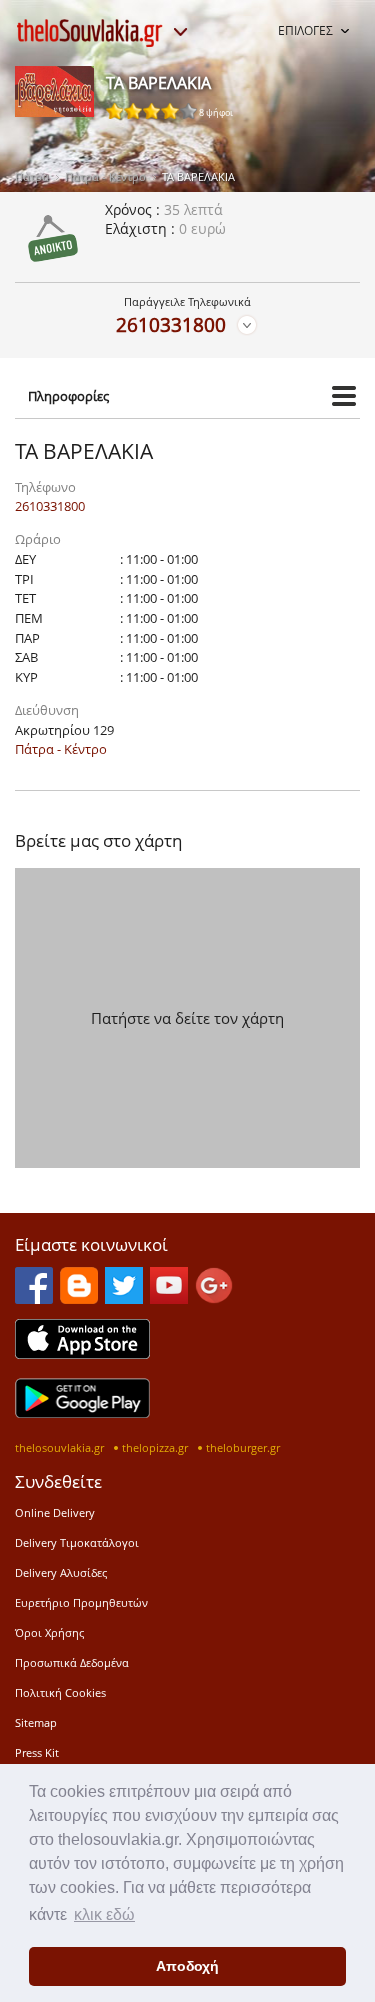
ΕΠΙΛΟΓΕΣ (305, 30)
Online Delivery (55, 1512)
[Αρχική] (90, 33)
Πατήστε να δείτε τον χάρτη (187, 1018)
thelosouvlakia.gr (59, 1447)
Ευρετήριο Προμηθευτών (81, 1602)
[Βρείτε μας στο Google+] (214, 1298)
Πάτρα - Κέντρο (105, 176)
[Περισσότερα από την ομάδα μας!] (180, 32)
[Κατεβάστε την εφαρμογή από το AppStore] (82, 1353)
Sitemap (36, 1722)
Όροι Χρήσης (49, 1632)
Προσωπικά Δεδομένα (72, 1662)
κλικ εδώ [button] (104, 1914)
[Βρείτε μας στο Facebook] (34, 1298)
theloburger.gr (243, 1447)
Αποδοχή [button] (187, 1966)
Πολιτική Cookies (60, 1692)
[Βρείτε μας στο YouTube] (169, 1298)
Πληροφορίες (68, 396)
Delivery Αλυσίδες (61, 1572)
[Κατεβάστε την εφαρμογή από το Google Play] (82, 1412)
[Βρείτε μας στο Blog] (79, 1298)
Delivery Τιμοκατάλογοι (77, 1542)
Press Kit (37, 1752)
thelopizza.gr (155, 1447)
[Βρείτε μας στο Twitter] (124, 1298)
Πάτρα (32, 176)
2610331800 (171, 324)
